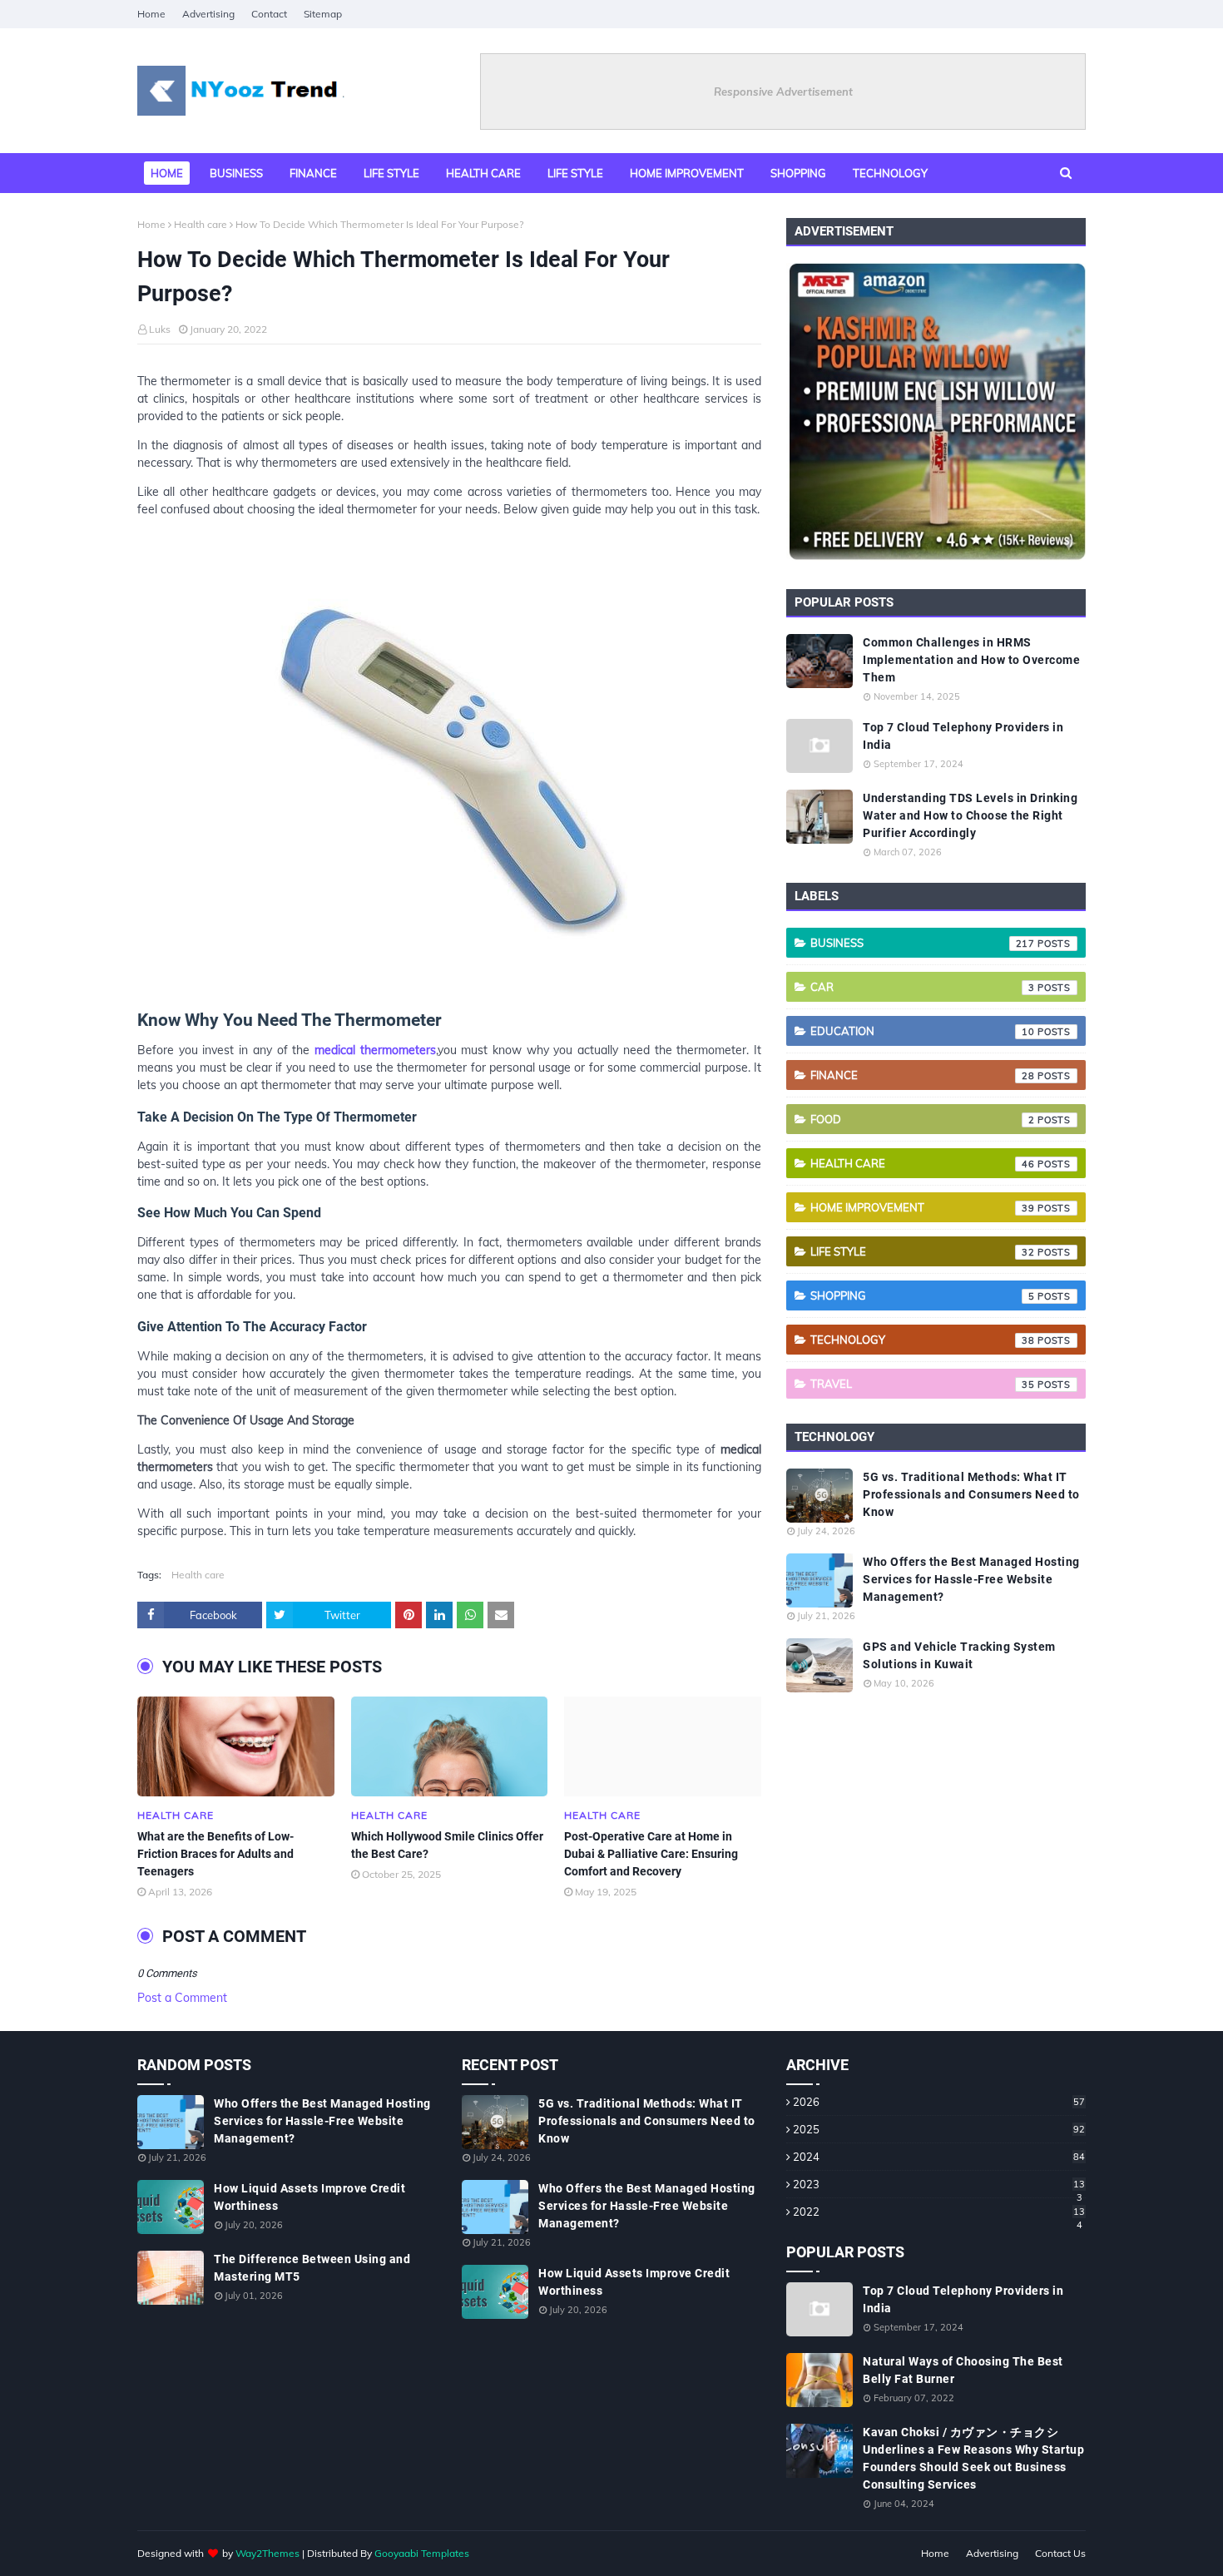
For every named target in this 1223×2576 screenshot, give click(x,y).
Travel (923, 1384)
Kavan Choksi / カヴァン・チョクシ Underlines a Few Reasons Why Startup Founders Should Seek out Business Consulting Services (973, 2458)
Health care (201, 224)
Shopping (923, 1295)
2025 (939, 2129)
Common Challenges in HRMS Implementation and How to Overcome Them (971, 660)
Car (923, 987)
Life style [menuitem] (391, 173)
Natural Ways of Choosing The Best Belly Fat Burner (963, 2370)
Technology (923, 1340)
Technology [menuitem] (890, 173)
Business (923, 943)
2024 (939, 2157)
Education (923, 1031)
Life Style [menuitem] (575, 173)
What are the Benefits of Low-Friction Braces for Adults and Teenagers (215, 1854)
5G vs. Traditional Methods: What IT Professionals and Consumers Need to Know (971, 1494)
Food (923, 1119)
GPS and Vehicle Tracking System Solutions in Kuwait (959, 1655)
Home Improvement (923, 1207)
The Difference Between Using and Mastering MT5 (312, 2268)
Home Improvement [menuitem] (687, 173)
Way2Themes (267, 2553)
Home (151, 14)
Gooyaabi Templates (422, 2553)
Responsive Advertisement (783, 92)
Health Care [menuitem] (483, 173)
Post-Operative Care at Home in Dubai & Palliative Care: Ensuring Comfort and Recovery (651, 1854)
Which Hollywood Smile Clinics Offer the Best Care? (447, 1845)
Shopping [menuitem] (798, 173)
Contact (269, 14)
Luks (160, 329)
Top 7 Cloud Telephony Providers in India (963, 736)
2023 (939, 2184)
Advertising (208, 14)
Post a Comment (182, 1998)
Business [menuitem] (236, 173)
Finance (923, 1075)
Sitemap (323, 14)
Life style (923, 1251)
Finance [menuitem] (313, 173)
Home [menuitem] (167, 173)
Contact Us (1060, 2553)
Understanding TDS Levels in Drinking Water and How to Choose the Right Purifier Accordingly (970, 815)
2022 (939, 2212)
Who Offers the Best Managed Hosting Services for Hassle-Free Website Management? (971, 1579)
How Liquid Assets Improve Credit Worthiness (309, 2197)
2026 (939, 2102)
